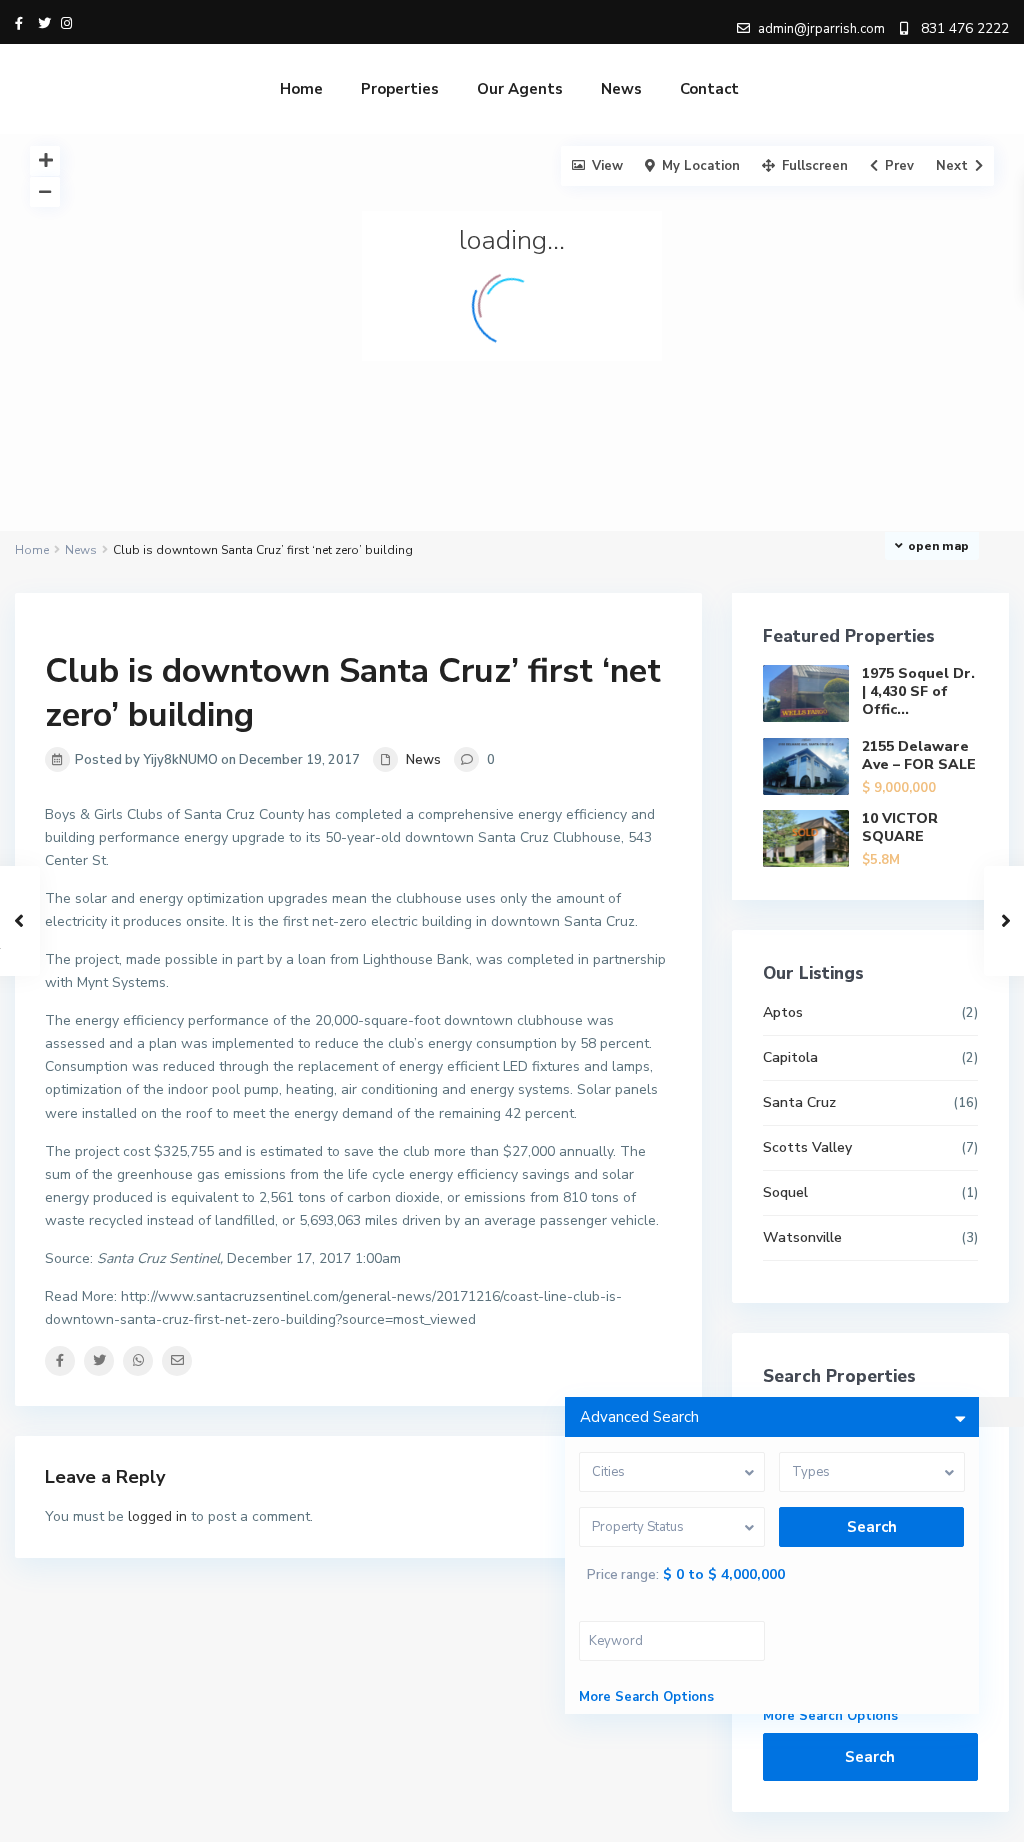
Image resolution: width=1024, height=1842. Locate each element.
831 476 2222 (965, 28)
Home (301, 89)
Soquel (785, 1192)
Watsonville (802, 1237)
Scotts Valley (807, 1147)
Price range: (623, 1575)
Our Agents (520, 89)
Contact (709, 89)
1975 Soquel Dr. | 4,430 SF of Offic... (918, 691)
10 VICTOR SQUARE (900, 827)
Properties (400, 89)
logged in (157, 1516)
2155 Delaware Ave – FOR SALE (919, 755)
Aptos (783, 1012)
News (621, 89)
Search (870, 1757)
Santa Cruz (799, 1102)
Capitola (790, 1057)
